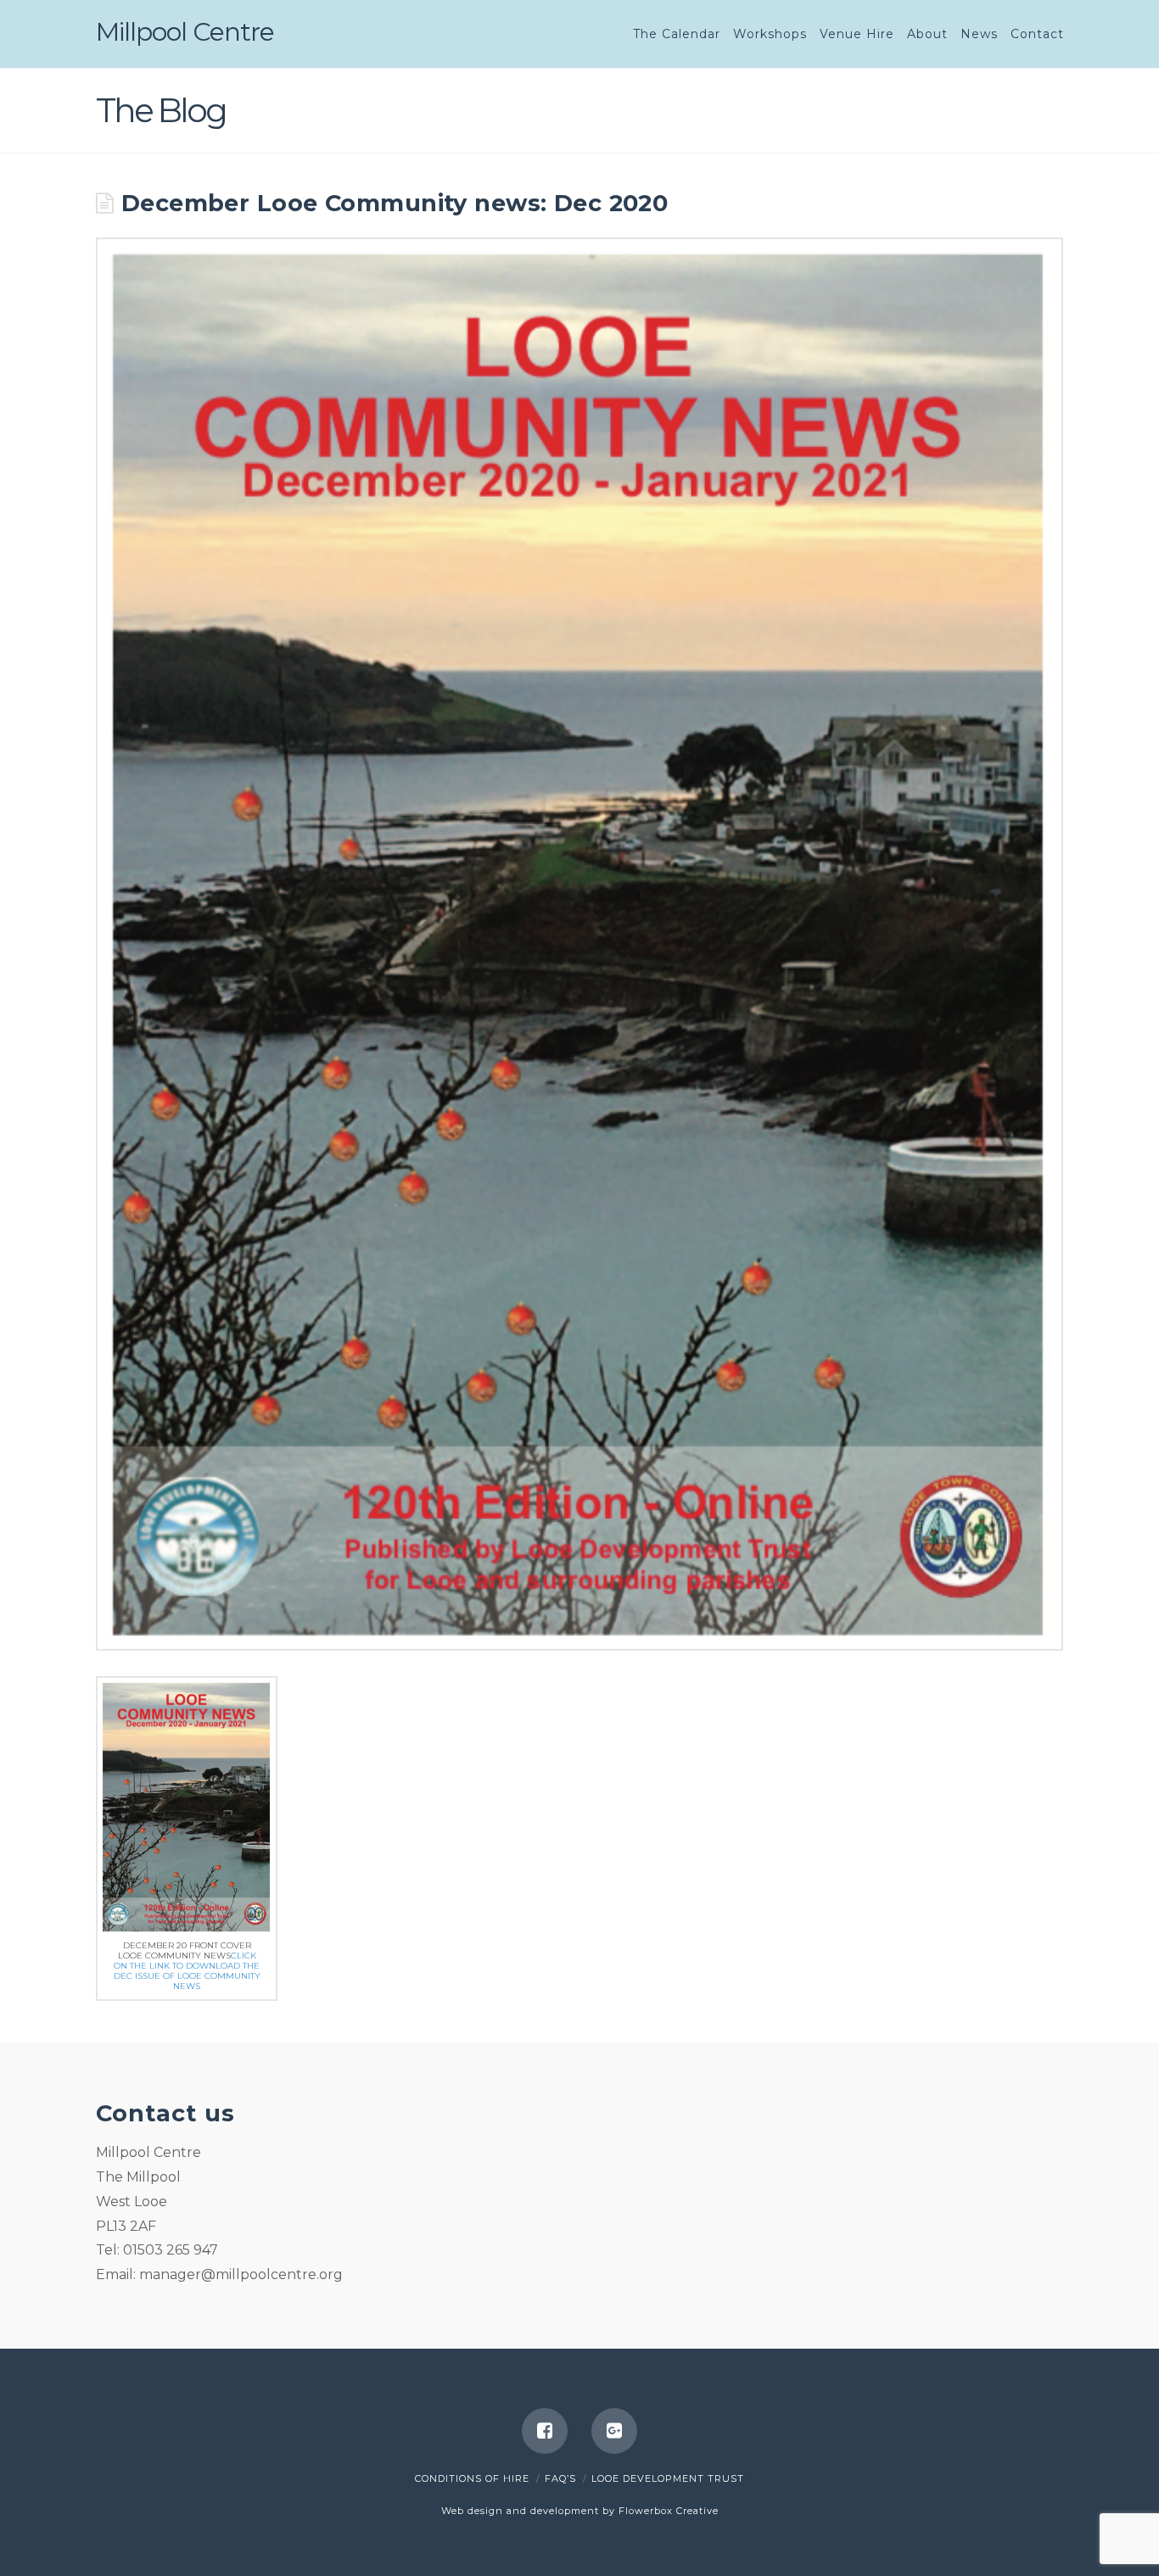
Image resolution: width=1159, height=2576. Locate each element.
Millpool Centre (185, 32)
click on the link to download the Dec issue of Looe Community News (187, 1971)
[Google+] (614, 2431)
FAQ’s (560, 2478)
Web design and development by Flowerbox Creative (580, 2511)
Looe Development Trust (668, 2478)
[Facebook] (545, 2431)
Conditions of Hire (472, 2478)
